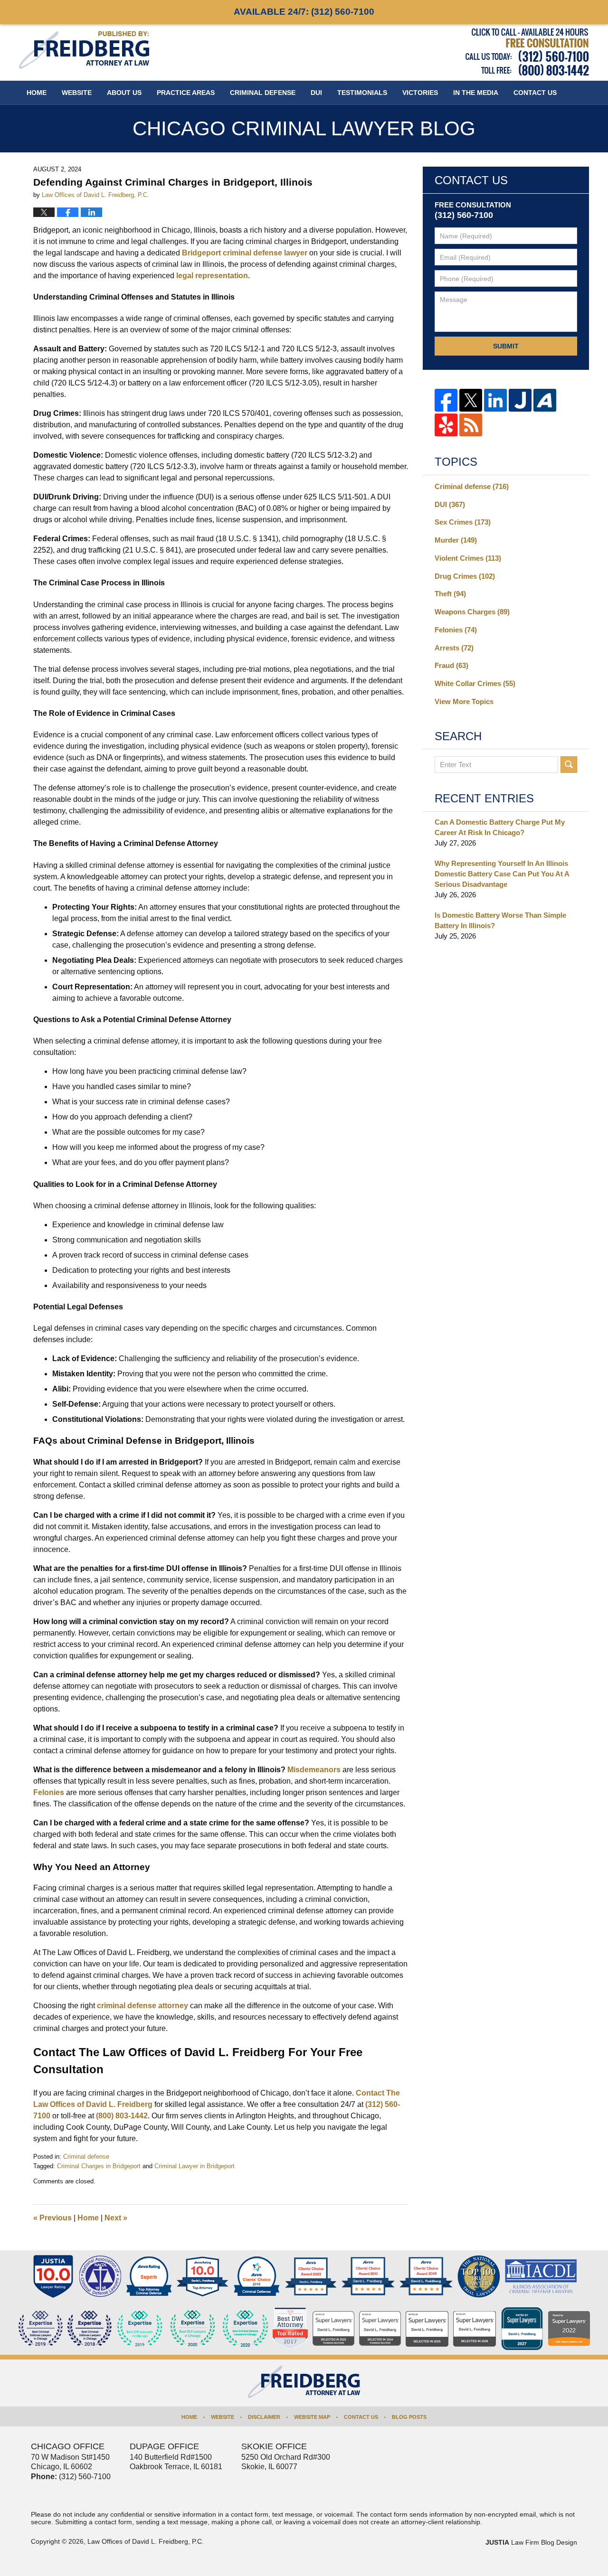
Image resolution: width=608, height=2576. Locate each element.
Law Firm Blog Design (531, 2542)
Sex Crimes (463, 522)
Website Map (312, 2417)
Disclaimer (264, 2417)
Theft (450, 594)
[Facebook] (446, 400)
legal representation (212, 276)
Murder (456, 540)
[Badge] (193, 2329)
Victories (420, 93)
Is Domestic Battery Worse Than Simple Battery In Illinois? (500, 920)
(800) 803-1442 (122, 2116)
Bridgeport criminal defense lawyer (245, 253)
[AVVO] (545, 400)
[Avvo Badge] (149, 2276)
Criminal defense (86, 2157)
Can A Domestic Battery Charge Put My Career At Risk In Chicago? (500, 827)
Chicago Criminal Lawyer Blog (84, 50)
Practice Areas (186, 93)
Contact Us (361, 2417)
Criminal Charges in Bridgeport (99, 2166)
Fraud (451, 665)
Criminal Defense (263, 93)
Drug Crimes (465, 576)
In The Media (476, 93)
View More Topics (464, 701)
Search (569, 765)
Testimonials (362, 93)
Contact (535, 93)
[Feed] (471, 425)
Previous (52, 2218)
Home (37, 93)
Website (77, 93)
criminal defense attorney (142, 2006)
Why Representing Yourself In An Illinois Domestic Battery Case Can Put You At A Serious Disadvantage (502, 874)
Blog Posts (409, 2417)
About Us (124, 93)
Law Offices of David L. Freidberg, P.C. (146, 2541)
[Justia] (520, 400)
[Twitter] (471, 400)
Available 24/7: (304, 12)
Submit (506, 346)
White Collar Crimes (475, 683)
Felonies (49, 1792)
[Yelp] (446, 425)
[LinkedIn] (495, 400)
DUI (316, 93)
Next (116, 2218)
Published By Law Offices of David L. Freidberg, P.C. (527, 52)
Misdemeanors (314, 1770)
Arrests (454, 648)
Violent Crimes (468, 558)
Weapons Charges (472, 612)
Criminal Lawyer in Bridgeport (195, 2166)
